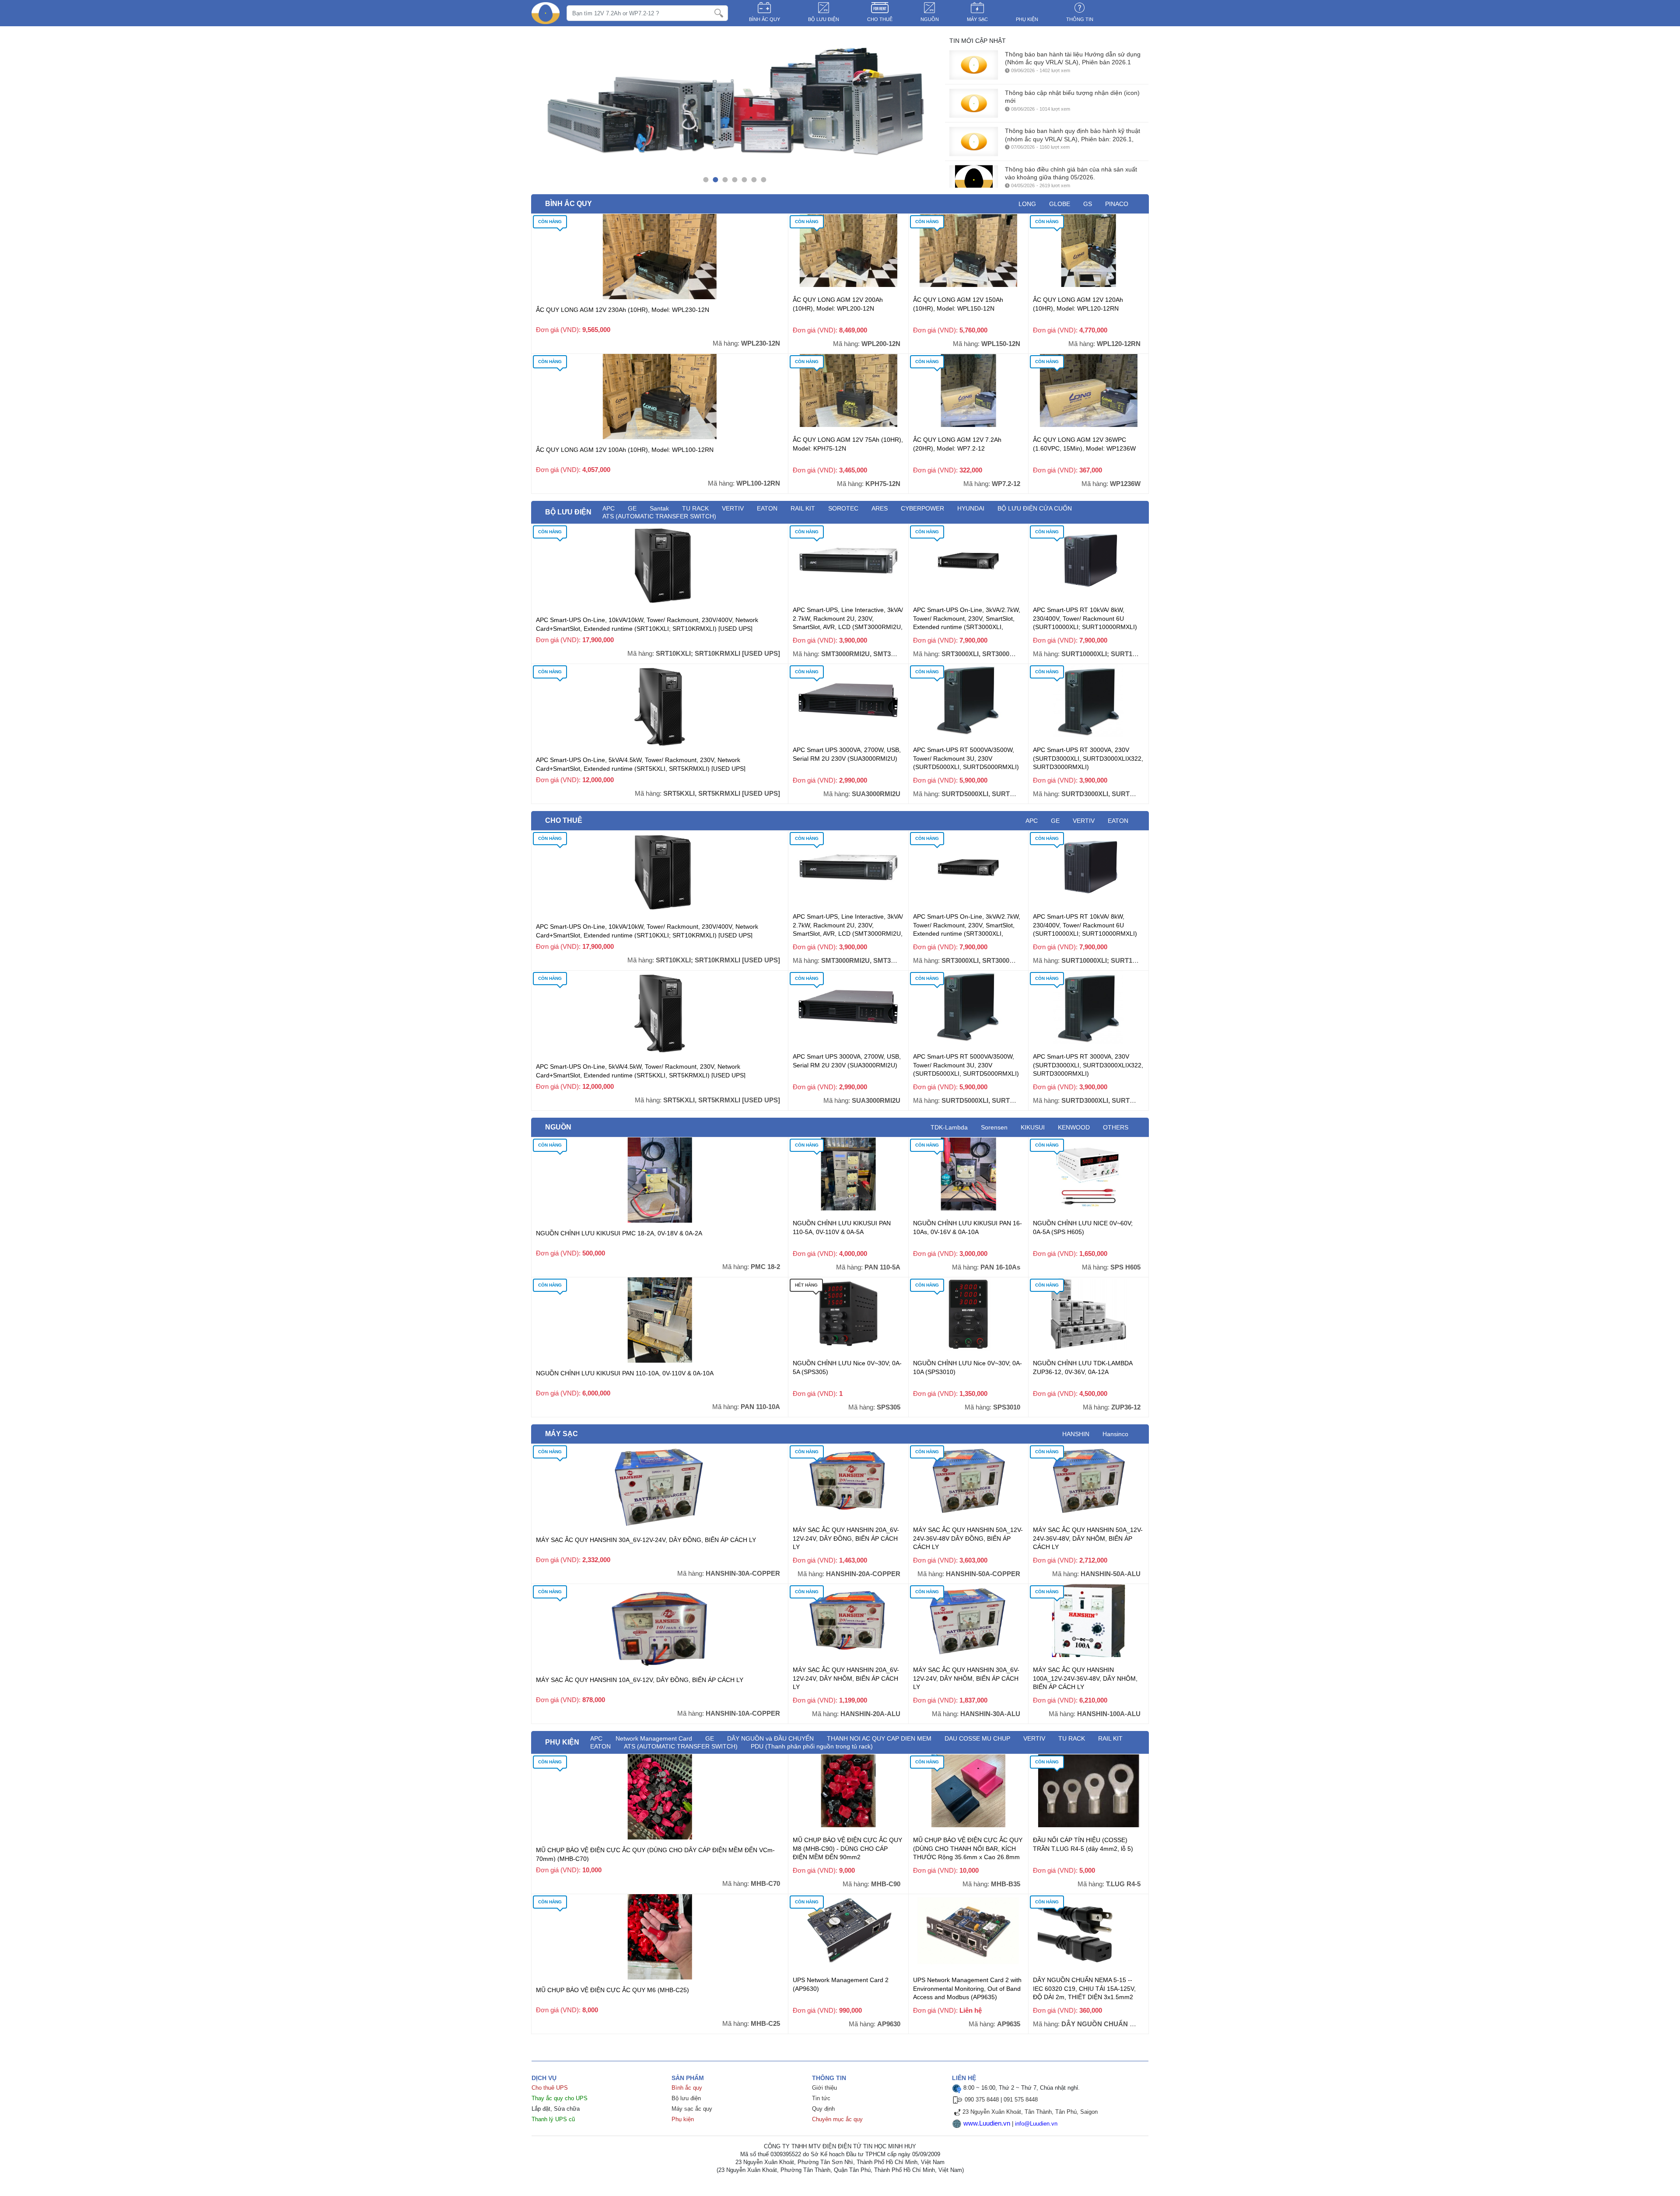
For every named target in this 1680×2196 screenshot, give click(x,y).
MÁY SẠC (977, 19)
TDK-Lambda (949, 1127)
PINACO (1117, 204)
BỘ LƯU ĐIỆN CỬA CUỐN (1035, 508)
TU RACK (1072, 1738)
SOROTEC (843, 508)
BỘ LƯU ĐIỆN (824, 19)
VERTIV (733, 508)
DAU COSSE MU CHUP (977, 1738)
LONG (1027, 204)
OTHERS (1116, 1127)
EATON (767, 508)
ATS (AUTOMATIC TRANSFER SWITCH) (659, 516)
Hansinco (1115, 1434)
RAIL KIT (803, 508)
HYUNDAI (971, 508)
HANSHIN (1076, 1434)
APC (1032, 821)
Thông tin (1080, 19)
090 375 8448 (982, 2100)
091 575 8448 (1021, 2100)
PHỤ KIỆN (1027, 19)
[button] (706, 180)
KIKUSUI (1033, 1127)
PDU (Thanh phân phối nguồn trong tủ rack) (812, 1746)
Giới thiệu (824, 2088)
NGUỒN (930, 19)
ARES (880, 508)
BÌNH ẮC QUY (765, 19)
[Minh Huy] (546, 13)
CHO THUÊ (880, 19)
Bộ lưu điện (686, 2098)
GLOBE (1060, 204)
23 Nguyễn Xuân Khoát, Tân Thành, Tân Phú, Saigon (1030, 2112)
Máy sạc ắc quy (692, 2109)
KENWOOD (1074, 1127)
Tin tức (821, 2098)
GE (1055, 821)
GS (1088, 204)
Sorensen (994, 1127)
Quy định (823, 2109)
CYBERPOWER (922, 508)
